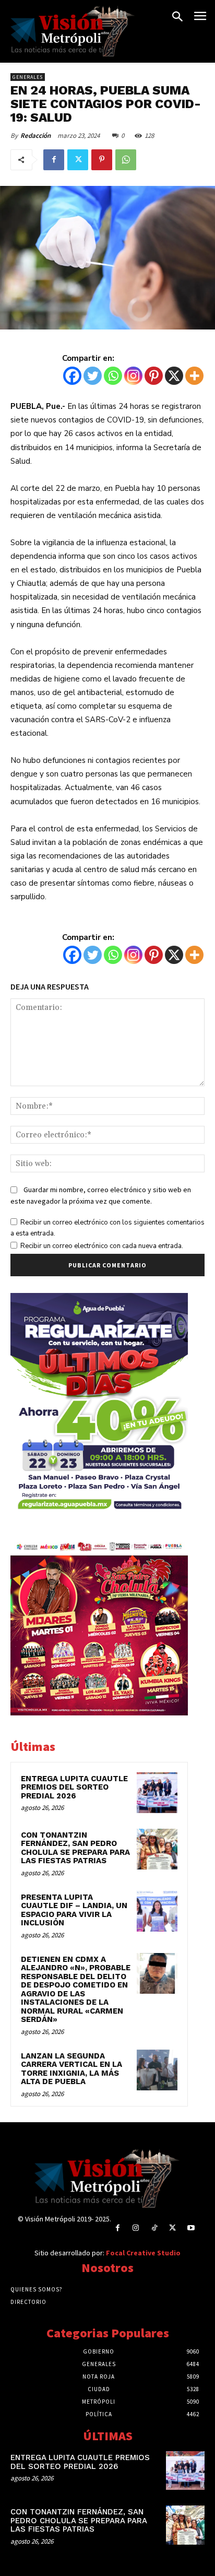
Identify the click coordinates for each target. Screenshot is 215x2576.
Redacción (35, 136)
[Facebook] (54, 160)
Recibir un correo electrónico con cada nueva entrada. (102, 1246)
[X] (174, 376)
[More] (194, 376)
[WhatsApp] (126, 160)
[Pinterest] (102, 160)
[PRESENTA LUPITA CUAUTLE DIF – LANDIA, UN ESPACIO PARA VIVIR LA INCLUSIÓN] (157, 1911)
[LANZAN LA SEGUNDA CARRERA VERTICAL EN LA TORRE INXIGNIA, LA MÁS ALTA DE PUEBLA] (157, 2070)
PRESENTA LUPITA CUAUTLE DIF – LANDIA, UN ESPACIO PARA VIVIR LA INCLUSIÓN (74, 1910)
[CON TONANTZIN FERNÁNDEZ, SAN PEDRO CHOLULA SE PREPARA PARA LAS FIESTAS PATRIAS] (157, 1849)
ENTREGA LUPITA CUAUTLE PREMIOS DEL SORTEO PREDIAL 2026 (74, 1787)
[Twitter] (78, 160)
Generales (28, 77)
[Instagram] (133, 376)
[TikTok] (154, 2228)
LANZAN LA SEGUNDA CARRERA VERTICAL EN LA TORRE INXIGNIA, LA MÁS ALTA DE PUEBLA (71, 2069)
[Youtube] (191, 2228)
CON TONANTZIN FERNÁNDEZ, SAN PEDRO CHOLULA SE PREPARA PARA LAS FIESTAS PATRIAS (75, 1848)
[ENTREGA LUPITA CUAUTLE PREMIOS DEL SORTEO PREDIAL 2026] (157, 1793)
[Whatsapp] (113, 376)
